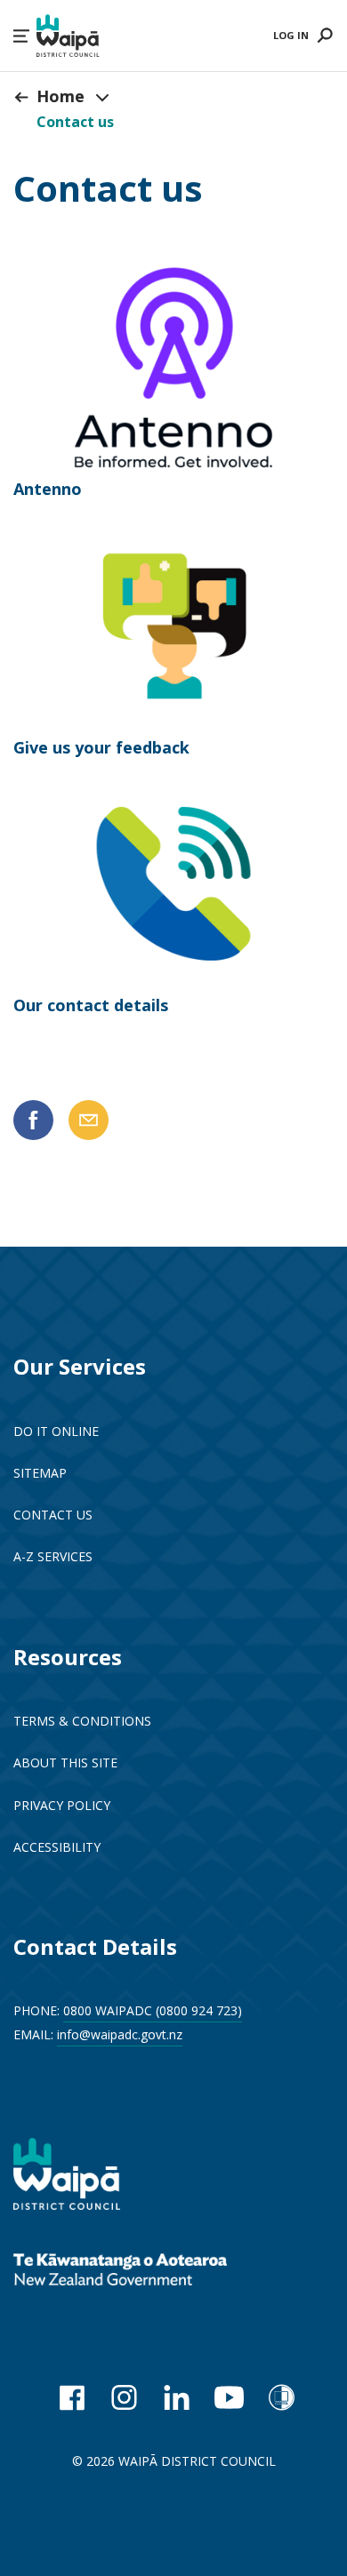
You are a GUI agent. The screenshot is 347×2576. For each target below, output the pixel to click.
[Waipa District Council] (80, 2176)
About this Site (65, 1763)
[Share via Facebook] (33, 1120)
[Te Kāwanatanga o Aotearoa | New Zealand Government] (147, 2271)
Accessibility (57, 1847)
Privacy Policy (62, 1805)
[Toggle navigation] (102, 97)
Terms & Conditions (82, 1721)
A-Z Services (53, 1556)
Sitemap (40, 1473)
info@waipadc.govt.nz (120, 2034)
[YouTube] (229, 2397)
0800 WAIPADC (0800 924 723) (153, 2010)
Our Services (80, 1366)
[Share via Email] (89, 1120)
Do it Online (56, 1431)
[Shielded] (282, 2397)
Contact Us (53, 1515)
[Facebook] (72, 2397)
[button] (21, 36)
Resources (68, 1657)
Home (61, 96)
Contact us (75, 122)
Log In (291, 35)
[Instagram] (124, 2397)
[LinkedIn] (177, 2397)
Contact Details (95, 1946)
